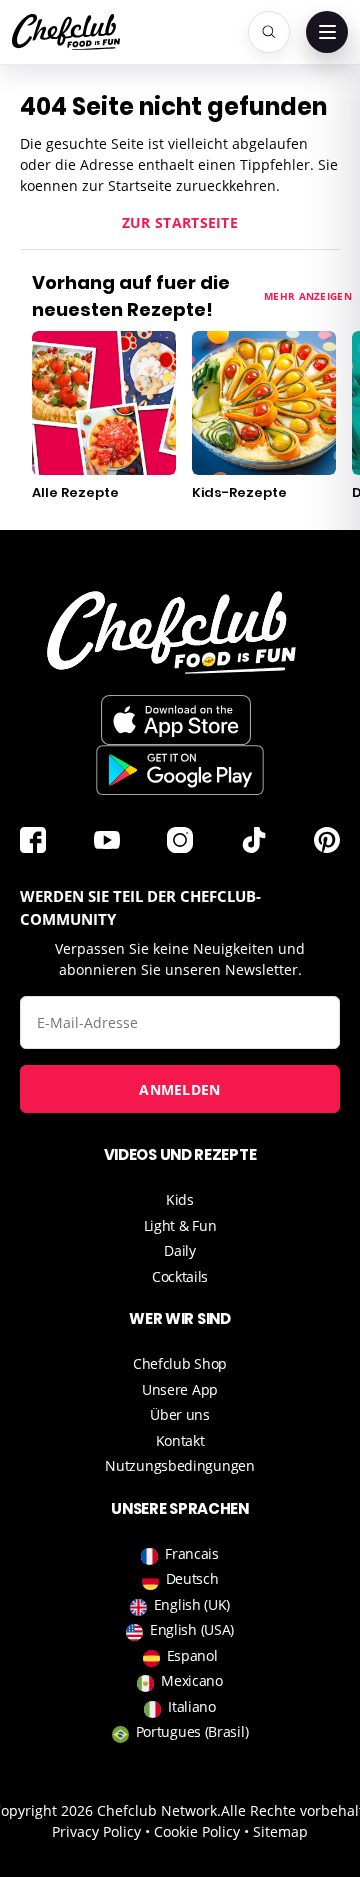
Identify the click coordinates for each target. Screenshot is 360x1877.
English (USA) (192, 1629)
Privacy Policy (96, 1831)
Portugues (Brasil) (192, 1731)
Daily (180, 1250)
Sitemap (280, 1831)
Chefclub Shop (180, 1363)
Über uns (180, 1414)
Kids (180, 1199)
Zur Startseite (180, 222)
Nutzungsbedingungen (179, 1465)
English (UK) (192, 1604)
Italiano (192, 1706)
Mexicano (192, 1680)
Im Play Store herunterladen (180, 770)
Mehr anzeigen (308, 296)
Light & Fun (180, 1225)
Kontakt (180, 1440)
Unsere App (180, 1389)
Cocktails (180, 1276)
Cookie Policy (197, 1831)
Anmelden (179, 1089)
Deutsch (192, 1578)
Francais (192, 1553)
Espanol (192, 1655)
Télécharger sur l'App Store (176, 720)
